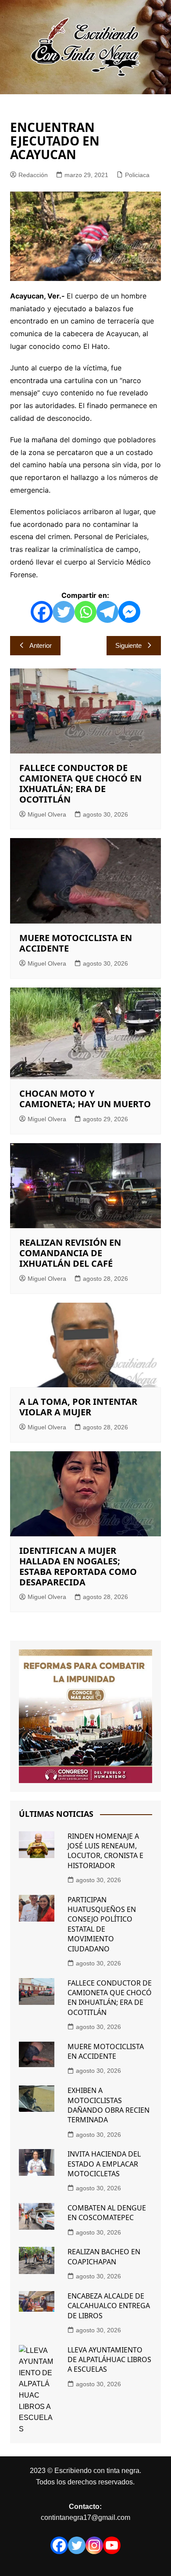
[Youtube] (112, 2545)
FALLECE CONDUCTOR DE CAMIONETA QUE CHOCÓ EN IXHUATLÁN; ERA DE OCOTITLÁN (80, 783)
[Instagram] (94, 2545)
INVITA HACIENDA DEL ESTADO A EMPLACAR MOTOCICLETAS (104, 2164)
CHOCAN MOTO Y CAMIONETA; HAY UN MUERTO (85, 1099)
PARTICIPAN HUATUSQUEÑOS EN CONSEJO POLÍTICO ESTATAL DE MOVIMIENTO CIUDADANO (102, 1924)
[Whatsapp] (85, 612)
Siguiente (128, 645)
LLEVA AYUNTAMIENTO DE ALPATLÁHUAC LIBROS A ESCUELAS (109, 2360)
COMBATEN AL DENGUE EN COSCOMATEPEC (107, 2213)
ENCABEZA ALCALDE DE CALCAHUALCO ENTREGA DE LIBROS (109, 2306)
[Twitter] (64, 612)
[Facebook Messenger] (129, 612)
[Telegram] (107, 612)
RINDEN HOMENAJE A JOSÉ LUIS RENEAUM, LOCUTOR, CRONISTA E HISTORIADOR (105, 1851)
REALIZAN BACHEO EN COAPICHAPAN (104, 2256)
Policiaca (137, 175)
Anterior (41, 645)
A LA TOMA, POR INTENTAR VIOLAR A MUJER (78, 1407)
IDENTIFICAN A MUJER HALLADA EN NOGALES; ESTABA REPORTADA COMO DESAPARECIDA (78, 1566)
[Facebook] (42, 612)
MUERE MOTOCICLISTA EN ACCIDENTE (76, 943)
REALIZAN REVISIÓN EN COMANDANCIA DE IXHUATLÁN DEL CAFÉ (70, 1253)
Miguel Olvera (47, 814)
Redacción (33, 175)
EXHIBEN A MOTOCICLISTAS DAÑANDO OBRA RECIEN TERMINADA (109, 2105)
